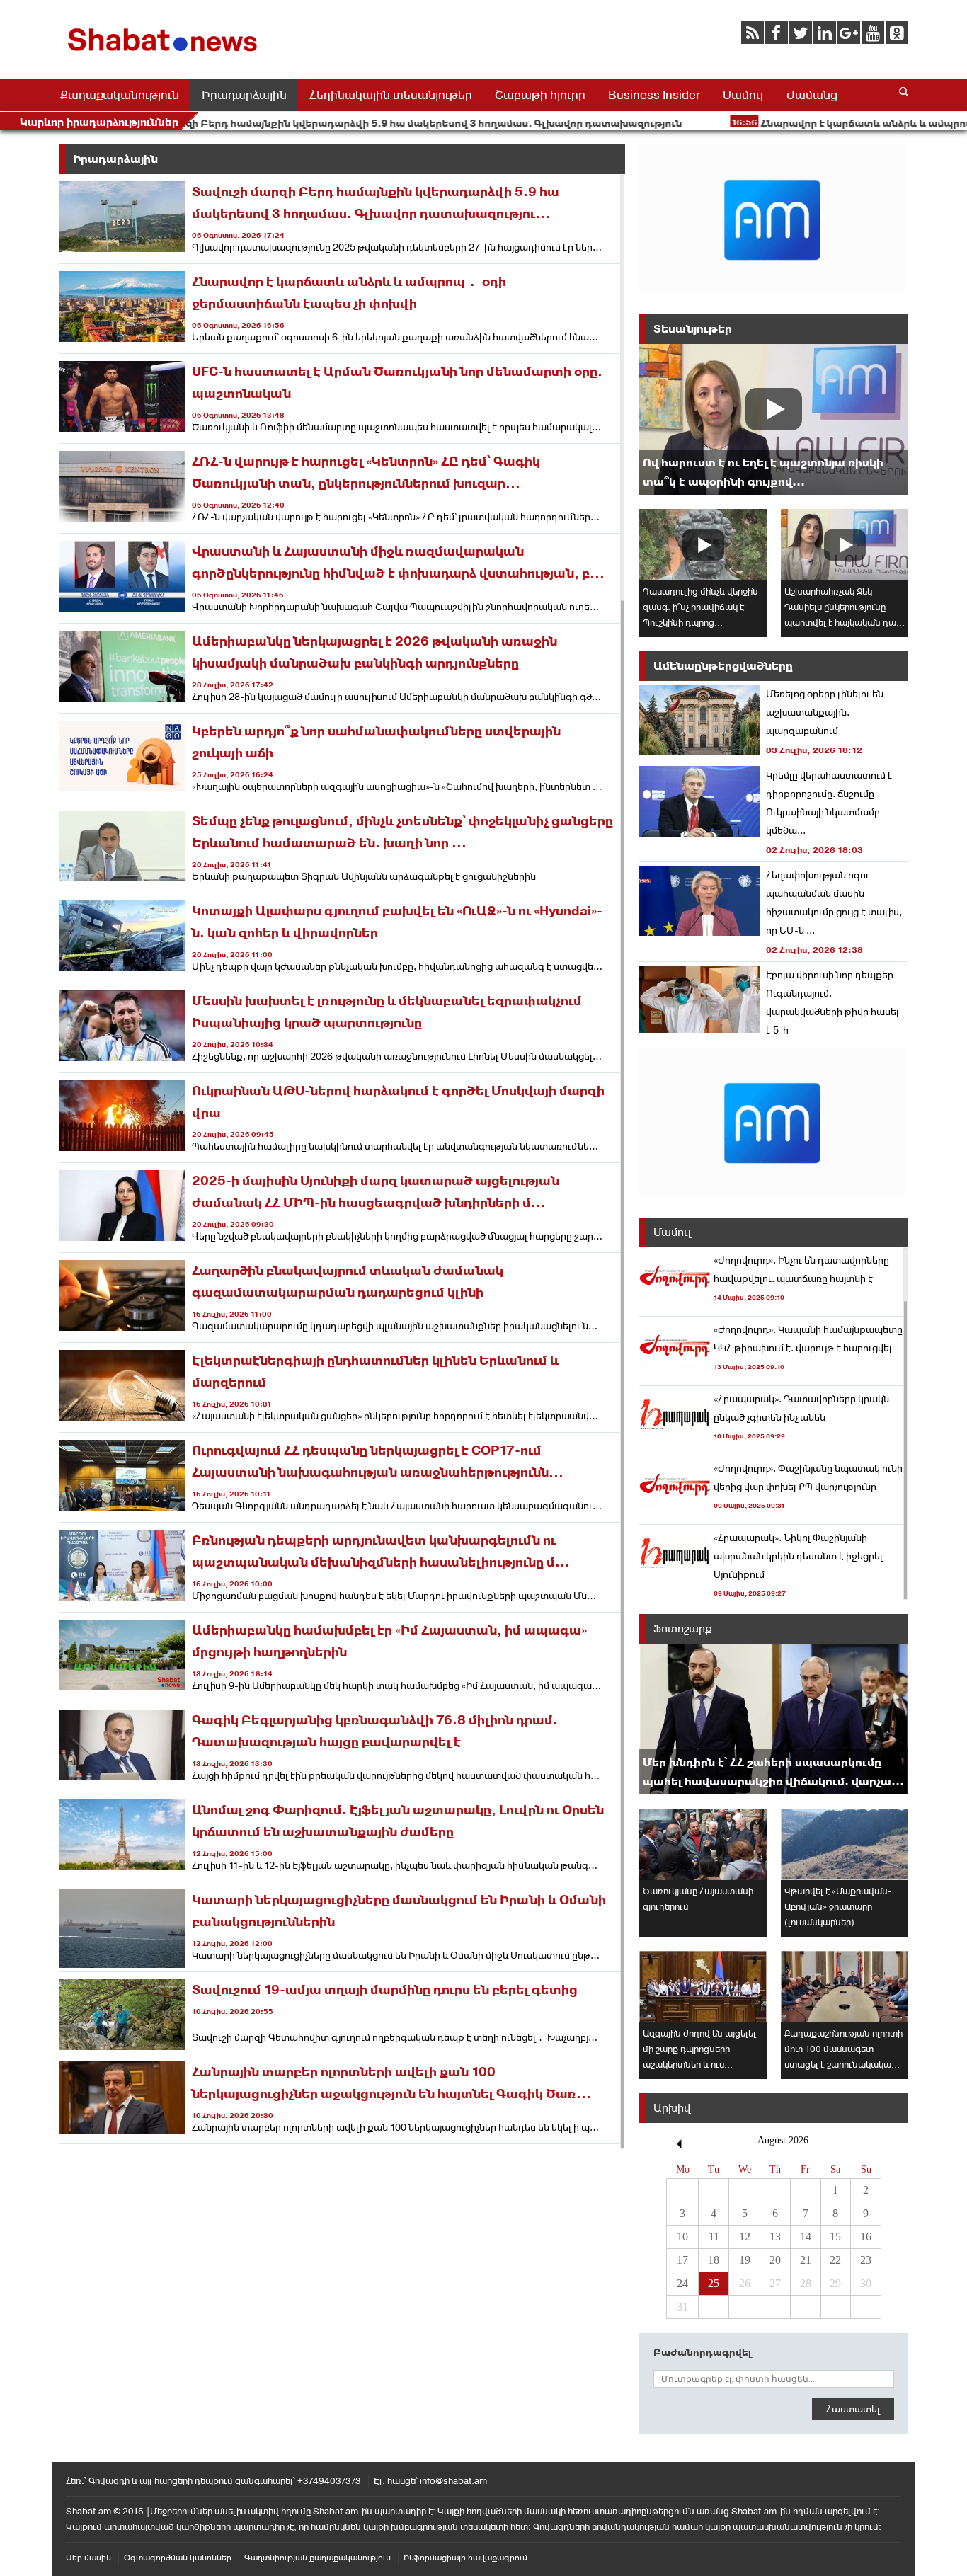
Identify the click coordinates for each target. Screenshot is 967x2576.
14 (806, 2237)
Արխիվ (672, 2108)
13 (775, 2237)
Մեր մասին (88, 2558)
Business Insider (654, 95)
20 (775, 2260)
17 (682, 2260)
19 (745, 2260)
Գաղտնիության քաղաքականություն (317, 2558)
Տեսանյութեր (693, 329)
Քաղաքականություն (120, 95)
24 (682, 2283)
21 (806, 2260)
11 (714, 2237)
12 (745, 2237)
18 (714, 2260)
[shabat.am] (165, 54)
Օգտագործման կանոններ (178, 2558)
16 (866, 2237)
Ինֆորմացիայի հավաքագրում (465, 2558)
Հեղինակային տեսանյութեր (391, 95)
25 (714, 2283)
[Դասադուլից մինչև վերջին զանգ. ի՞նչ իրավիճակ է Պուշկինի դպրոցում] (703, 545)
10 (682, 2237)
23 (866, 2260)
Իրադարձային (244, 95)
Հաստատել (853, 2409)
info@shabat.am (453, 2481)
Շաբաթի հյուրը (540, 95)
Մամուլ (743, 95)
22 (835, 2260)
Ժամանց (812, 95)
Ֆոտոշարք (683, 1628)
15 (835, 2237)
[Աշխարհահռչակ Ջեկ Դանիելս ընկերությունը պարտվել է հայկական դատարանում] (845, 545)
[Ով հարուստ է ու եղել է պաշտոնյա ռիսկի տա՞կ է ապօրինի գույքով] (774, 419)
